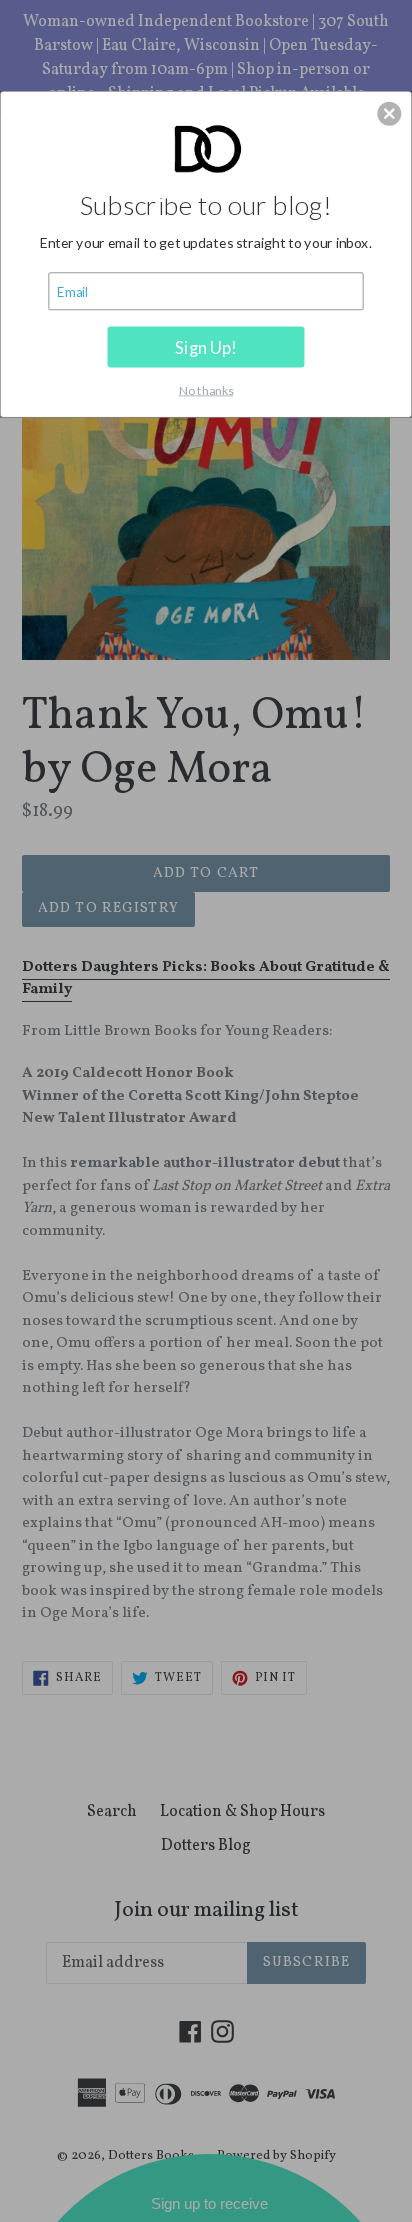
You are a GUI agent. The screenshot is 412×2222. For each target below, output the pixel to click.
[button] (389, 113)
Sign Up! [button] (206, 346)
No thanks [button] (206, 389)
